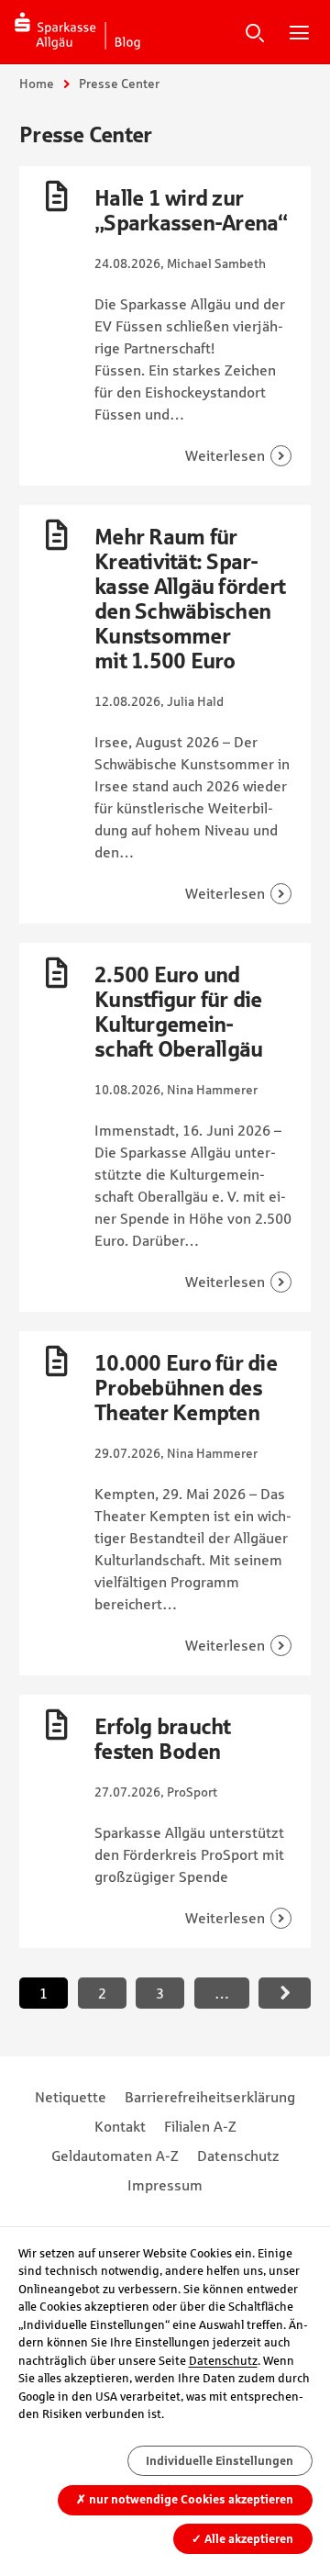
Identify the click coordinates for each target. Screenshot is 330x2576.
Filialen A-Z (200, 2126)
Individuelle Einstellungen (220, 2461)
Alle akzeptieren (242, 2539)
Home (37, 84)
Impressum (165, 2185)
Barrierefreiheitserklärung (210, 2097)
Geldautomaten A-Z (115, 2156)
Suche (255, 32)
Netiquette (71, 2097)
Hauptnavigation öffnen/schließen (299, 32)
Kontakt (120, 2126)
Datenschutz (238, 2156)
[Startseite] (78, 32)
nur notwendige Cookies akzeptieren (185, 2499)
